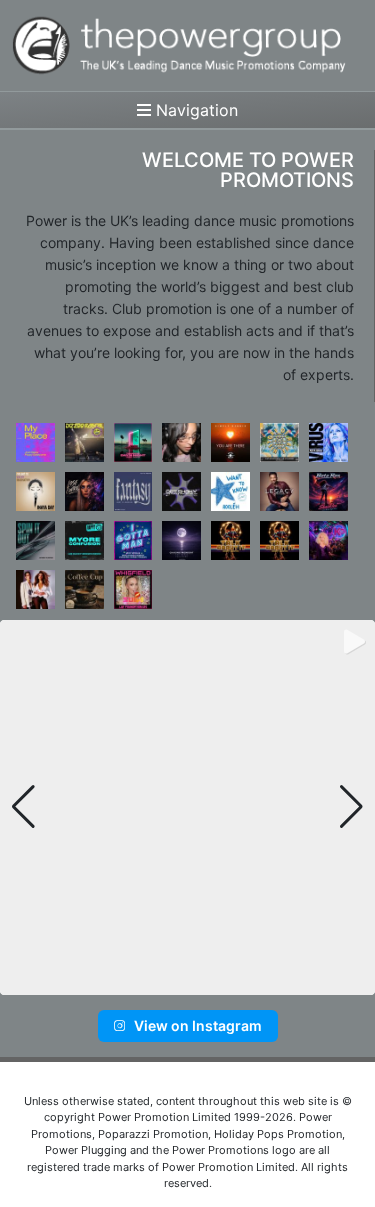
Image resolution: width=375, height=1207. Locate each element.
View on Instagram (198, 1025)
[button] (155, 980)
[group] (187, 807)
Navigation (194, 110)
